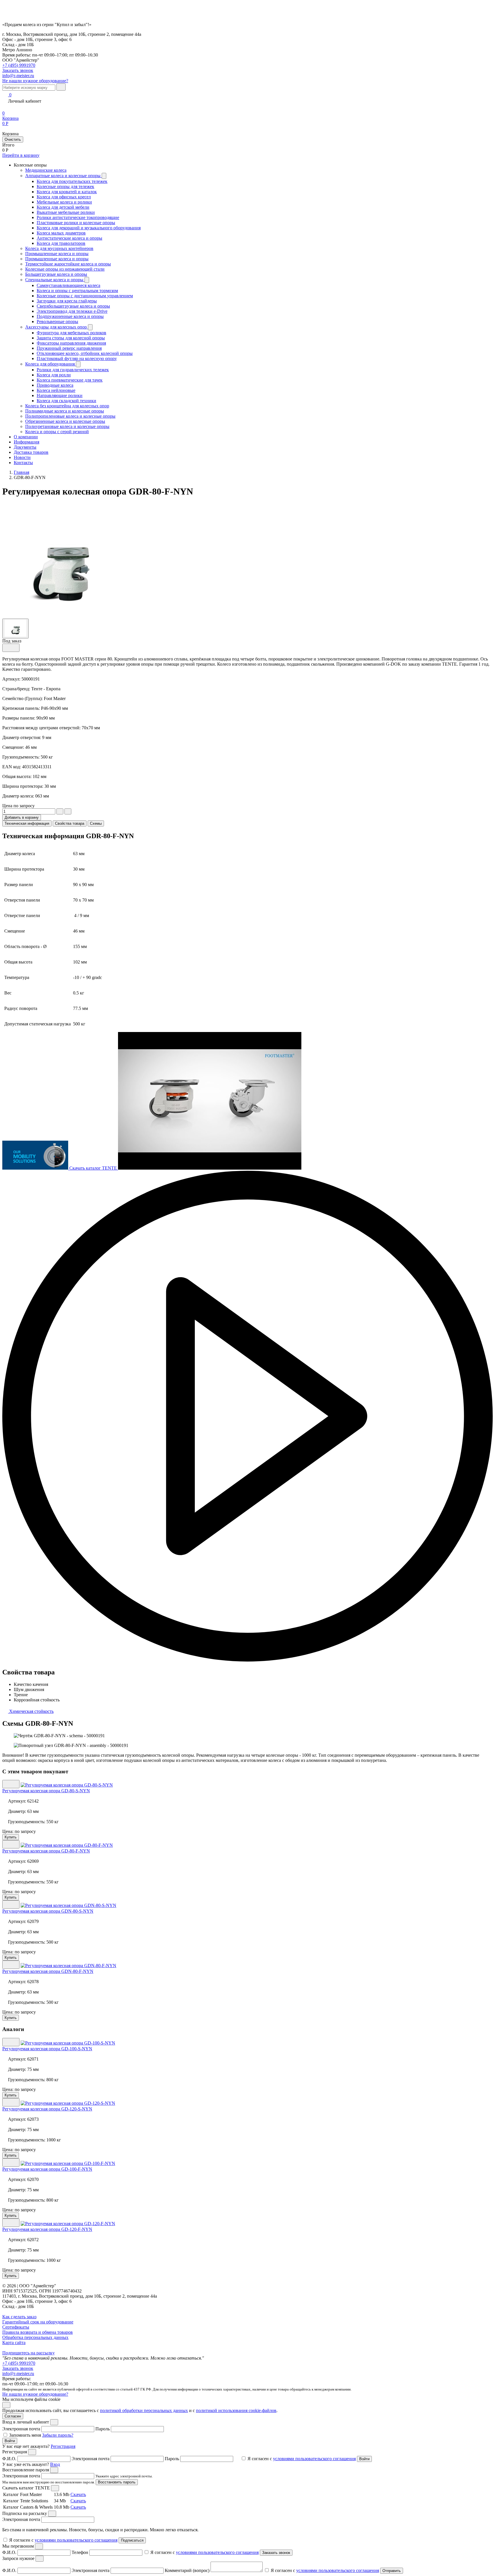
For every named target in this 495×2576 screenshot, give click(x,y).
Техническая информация (27, 823)
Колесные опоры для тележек (65, 186)
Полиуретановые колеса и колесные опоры (67, 426)
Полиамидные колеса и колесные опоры (65, 411)
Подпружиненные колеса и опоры (70, 316)
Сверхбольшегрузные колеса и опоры (73, 306)
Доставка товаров (31, 452)
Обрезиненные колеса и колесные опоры (65, 421)
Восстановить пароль (117, 2482)
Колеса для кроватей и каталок (67, 192)
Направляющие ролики (60, 395)
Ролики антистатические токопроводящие (78, 217)
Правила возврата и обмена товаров (38, 2332)
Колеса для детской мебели (63, 207)
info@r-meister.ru (18, 76)
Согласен (13, 2416)
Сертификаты (16, 2327)
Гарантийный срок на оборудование (38, 2322)
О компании (26, 437)
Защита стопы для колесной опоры (71, 338)
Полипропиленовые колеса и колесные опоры (70, 416)
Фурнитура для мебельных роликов (71, 333)
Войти (10, 2441)
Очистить (13, 139)
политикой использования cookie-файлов (236, 2410)
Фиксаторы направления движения (71, 343)
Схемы (96, 823)
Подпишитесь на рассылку (29, 2353)
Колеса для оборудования (51, 364)
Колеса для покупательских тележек (72, 181)
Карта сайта (14, 2343)
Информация (26, 442)
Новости (22, 457)
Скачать (78, 2494)
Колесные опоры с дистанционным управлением (85, 296)
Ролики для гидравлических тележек (73, 370)
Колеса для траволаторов (61, 243)
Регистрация (63, 2446)
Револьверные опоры (57, 321)
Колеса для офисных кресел (64, 197)
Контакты (23, 463)
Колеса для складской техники (66, 401)
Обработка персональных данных (35, 2337)
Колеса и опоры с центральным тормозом (77, 291)
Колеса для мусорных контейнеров (59, 248)
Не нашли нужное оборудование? (35, 81)
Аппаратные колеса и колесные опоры (63, 176)
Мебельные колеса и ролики (64, 202)
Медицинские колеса (46, 170)
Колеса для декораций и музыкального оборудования (89, 228)
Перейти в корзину (21, 155)
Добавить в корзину (22, 817)
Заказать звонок (18, 2368)
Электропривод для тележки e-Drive (72, 311)
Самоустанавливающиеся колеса (68, 285)
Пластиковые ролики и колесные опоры (76, 223)
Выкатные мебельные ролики (66, 212)
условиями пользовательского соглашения (314, 2459)
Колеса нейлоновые (56, 390)
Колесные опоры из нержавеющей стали (65, 269)
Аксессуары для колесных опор (57, 327)
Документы (25, 447)
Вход (55, 2464)
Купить (11, 1837)
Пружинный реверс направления (69, 348)
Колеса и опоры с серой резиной (57, 432)
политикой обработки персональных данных (144, 2410)
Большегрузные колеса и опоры (56, 274)
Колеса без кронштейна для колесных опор (67, 406)
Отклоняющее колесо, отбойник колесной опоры (85, 353)
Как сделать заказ (19, 2317)
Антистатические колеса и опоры (69, 238)
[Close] (54, 2422)
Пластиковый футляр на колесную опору (77, 358)
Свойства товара (70, 823)
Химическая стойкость (31, 1711)
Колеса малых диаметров (61, 233)
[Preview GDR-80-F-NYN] (15, 628)
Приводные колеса (55, 385)
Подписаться (132, 2540)
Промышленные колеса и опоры (57, 254)
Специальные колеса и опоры (55, 280)
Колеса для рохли (54, 375)
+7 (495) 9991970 (19, 65)
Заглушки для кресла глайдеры (67, 301)
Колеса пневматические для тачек (70, 380)
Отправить (392, 2571)
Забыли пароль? (58, 2435)
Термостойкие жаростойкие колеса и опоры (68, 264)
